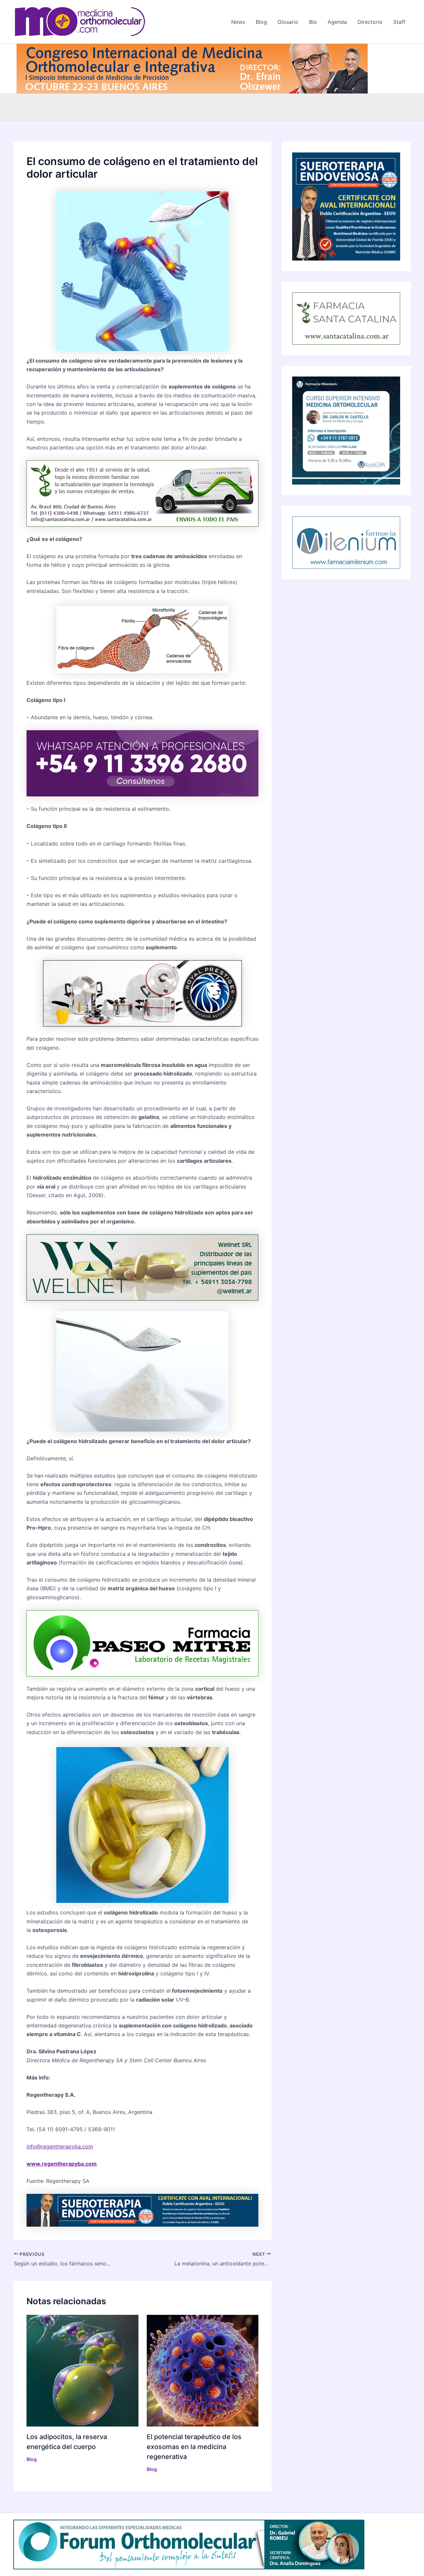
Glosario (288, 22)
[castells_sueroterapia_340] (346, 206)
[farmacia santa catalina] (142, 493)
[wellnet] (142, 1267)
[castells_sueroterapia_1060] (142, 2209)
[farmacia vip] (142, 763)
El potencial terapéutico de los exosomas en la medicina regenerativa (194, 2447)
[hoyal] (142, 993)
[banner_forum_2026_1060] (189, 2544)
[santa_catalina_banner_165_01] (346, 318)
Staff (399, 22)
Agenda (337, 22)
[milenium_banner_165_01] (346, 542)
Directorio (370, 22)
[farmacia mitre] (142, 1643)
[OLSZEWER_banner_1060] (192, 68)
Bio (313, 22)
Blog (261, 22)
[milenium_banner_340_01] (346, 430)
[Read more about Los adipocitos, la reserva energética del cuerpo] (82, 2370)
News (238, 22)
